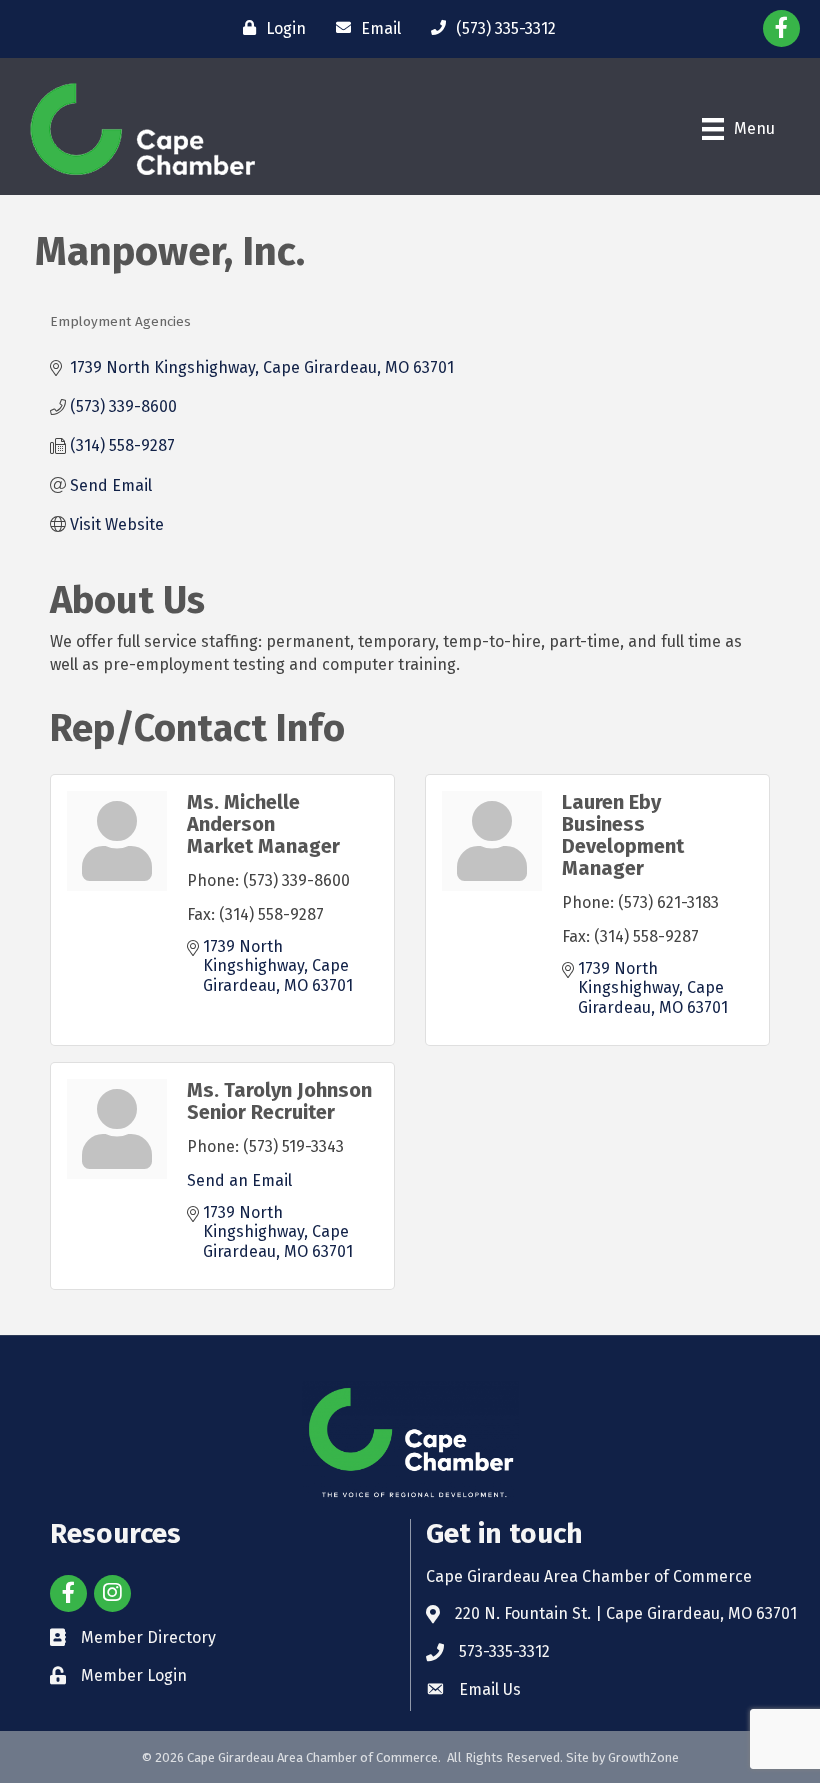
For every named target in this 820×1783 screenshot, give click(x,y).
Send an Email (239, 1180)
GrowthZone (643, 1757)
